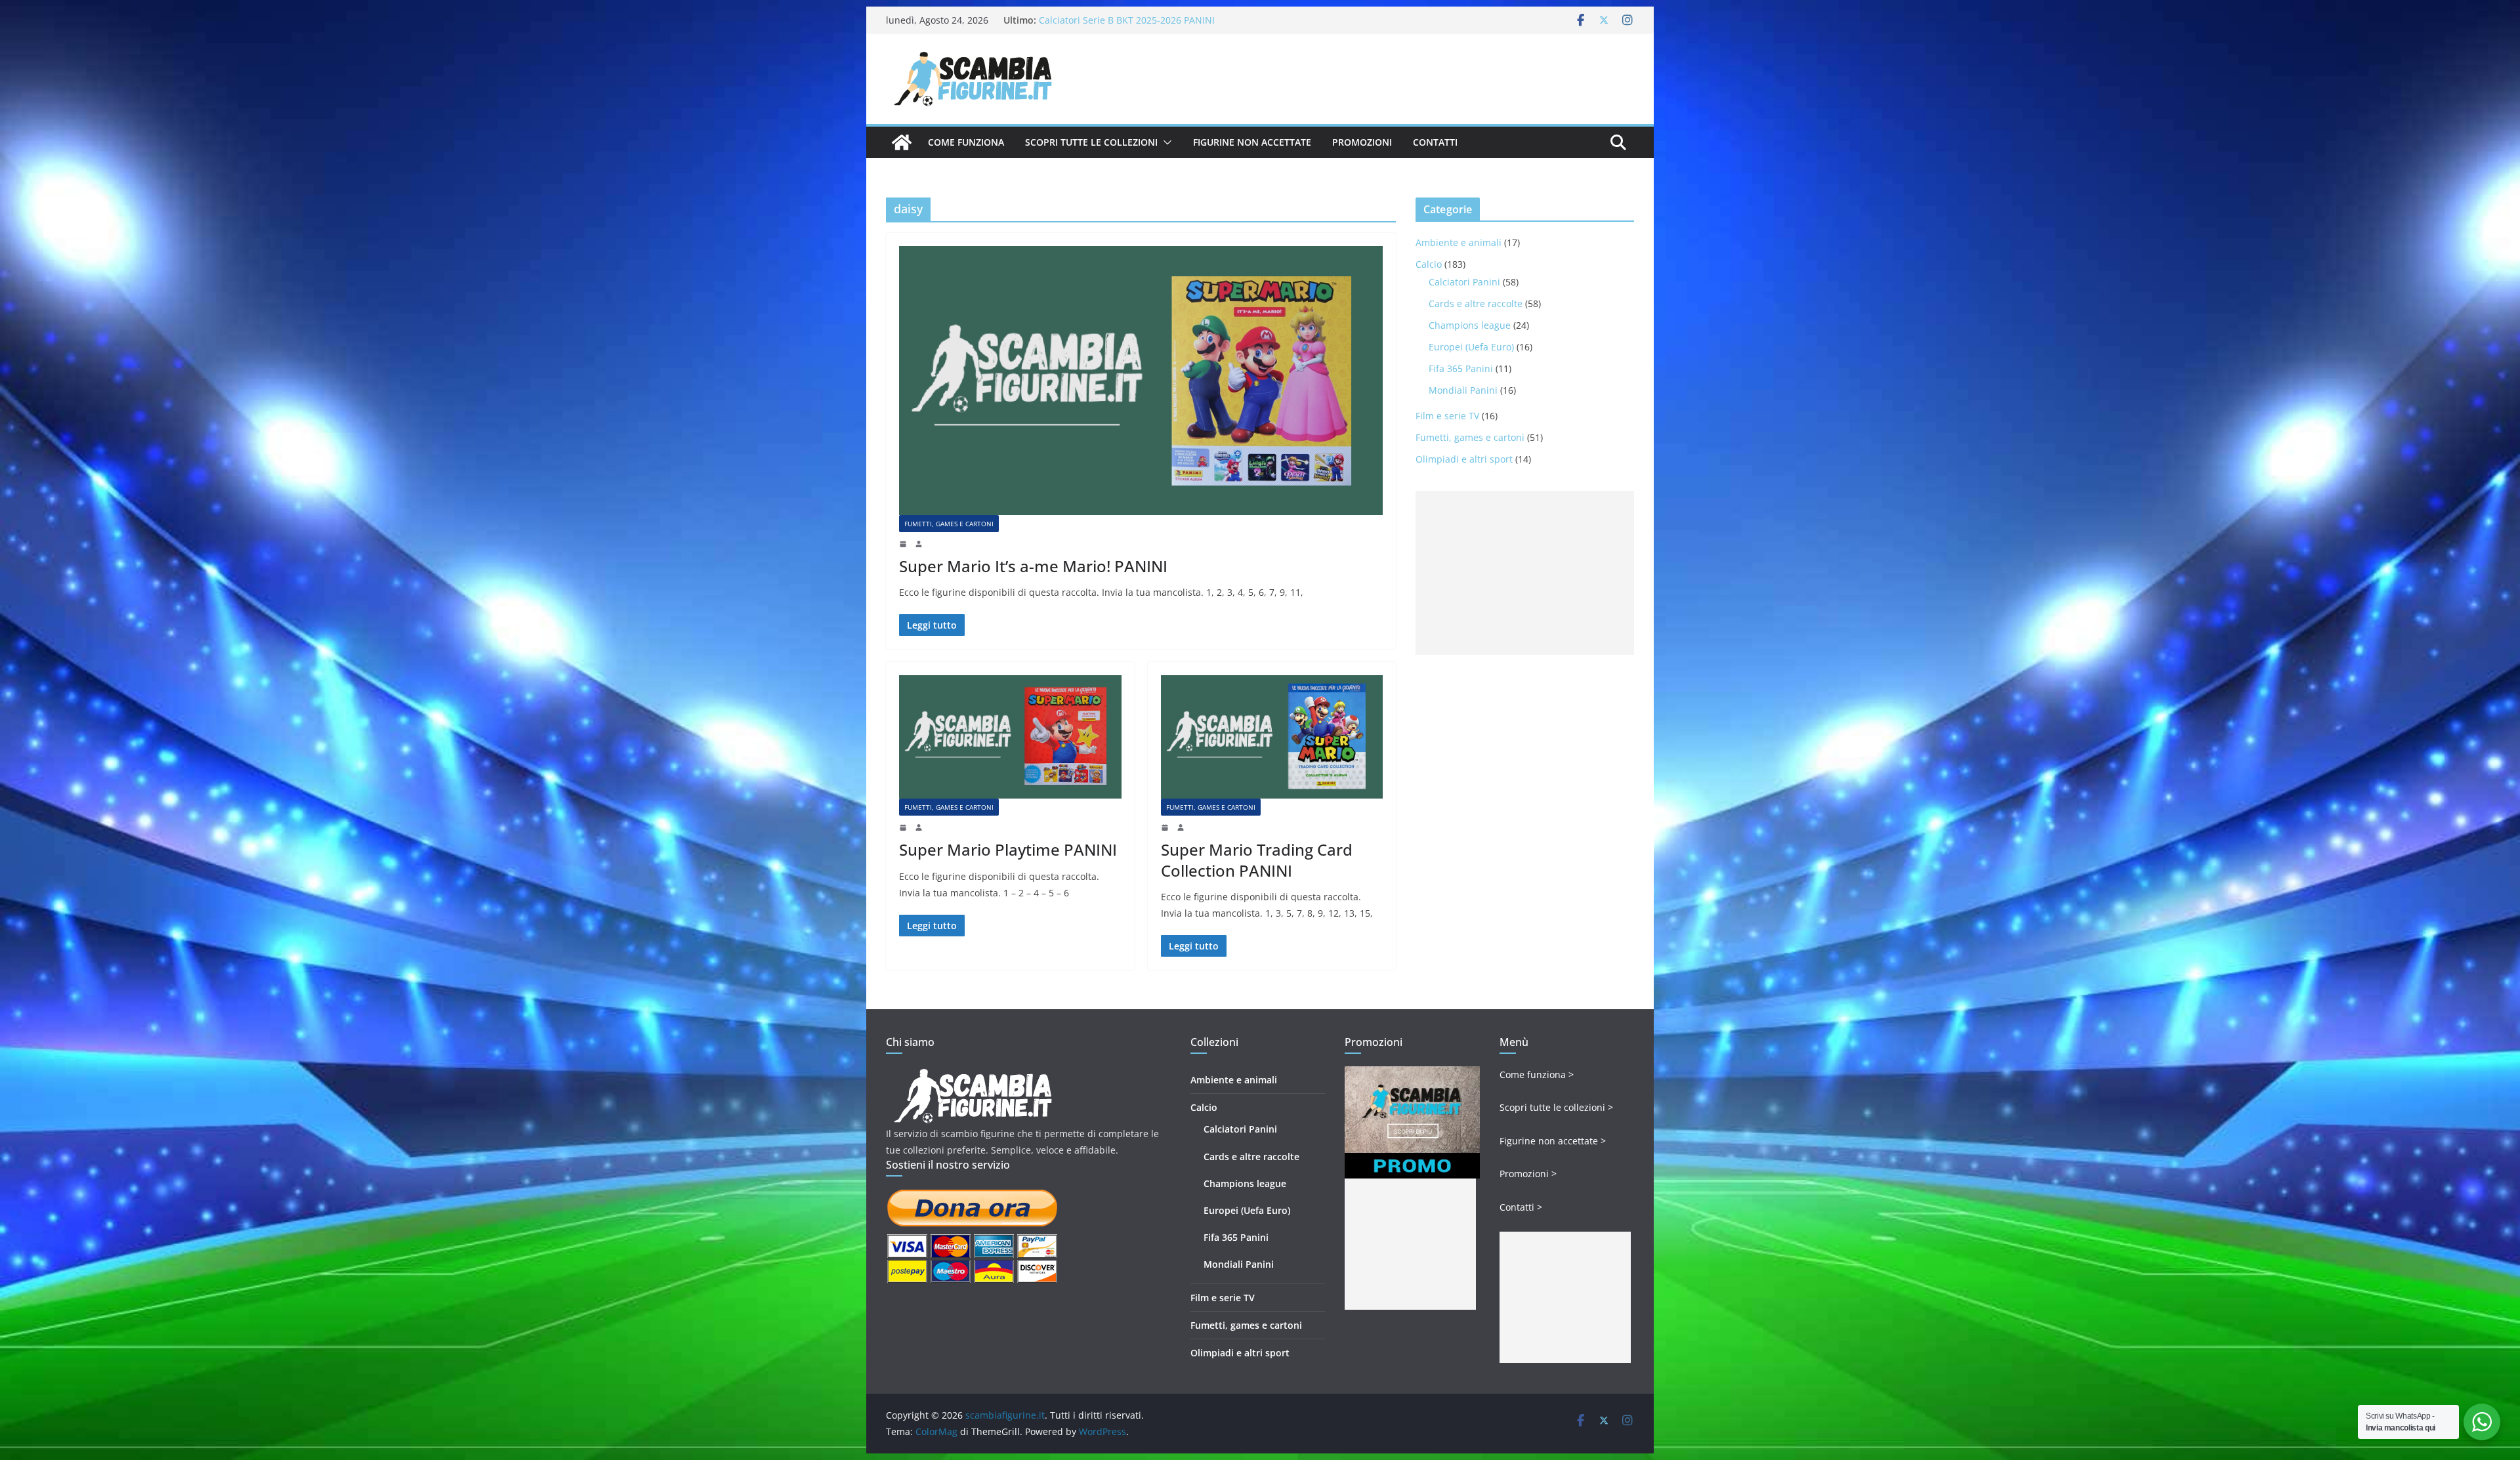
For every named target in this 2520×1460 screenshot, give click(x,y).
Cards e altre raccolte (1476, 303)
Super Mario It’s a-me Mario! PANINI (1033, 566)
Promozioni (1362, 142)
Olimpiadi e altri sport (1464, 459)
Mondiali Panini (1463, 390)
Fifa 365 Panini (1461, 368)
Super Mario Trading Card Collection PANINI (1257, 860)
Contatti (1435, 142)
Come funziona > (1537, 1074)
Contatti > (1521, 1207)
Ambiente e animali (1459, 242)
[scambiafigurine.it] (902, 142)
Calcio (1429, 264)
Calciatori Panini (1464, 282)
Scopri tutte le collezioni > (1556, 1107)
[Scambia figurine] (973, 1074)
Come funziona (966, 142)
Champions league (1470, 325)
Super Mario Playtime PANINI (1008, 849)
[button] (1165, 142)
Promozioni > (1528, 1174)
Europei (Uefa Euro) (1471, 347)
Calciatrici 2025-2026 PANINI (1101, 20)
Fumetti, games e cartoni (949, 524)
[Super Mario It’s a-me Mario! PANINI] (1141, 381)
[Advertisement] (1525, 573)
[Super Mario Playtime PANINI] (1010, 737)
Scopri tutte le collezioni (1091, 142)
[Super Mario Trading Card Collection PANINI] (1272, 737)
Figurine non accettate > (1553, 1141)
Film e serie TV (1447, 416)
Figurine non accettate (1252, 142)
